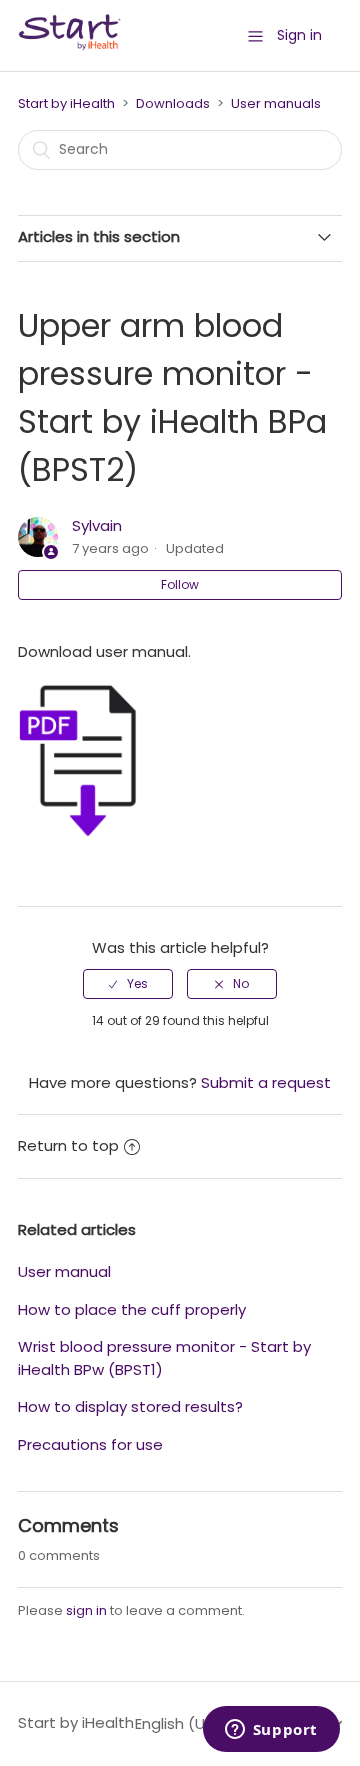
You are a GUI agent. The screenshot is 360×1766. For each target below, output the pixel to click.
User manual (64, 1271)
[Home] (69, 45)
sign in (86, 1610)
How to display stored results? (130, 1406)
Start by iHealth (66, 103)
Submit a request (266, 1082)
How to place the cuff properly (132, 1309)
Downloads (173, 103)
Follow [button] (180, 584)
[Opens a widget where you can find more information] (271, 1731)
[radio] (128, 984)
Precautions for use (90, 1444)
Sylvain (97, 525)
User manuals (276, 103)
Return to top (68, 1145)
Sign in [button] (299, 35)
